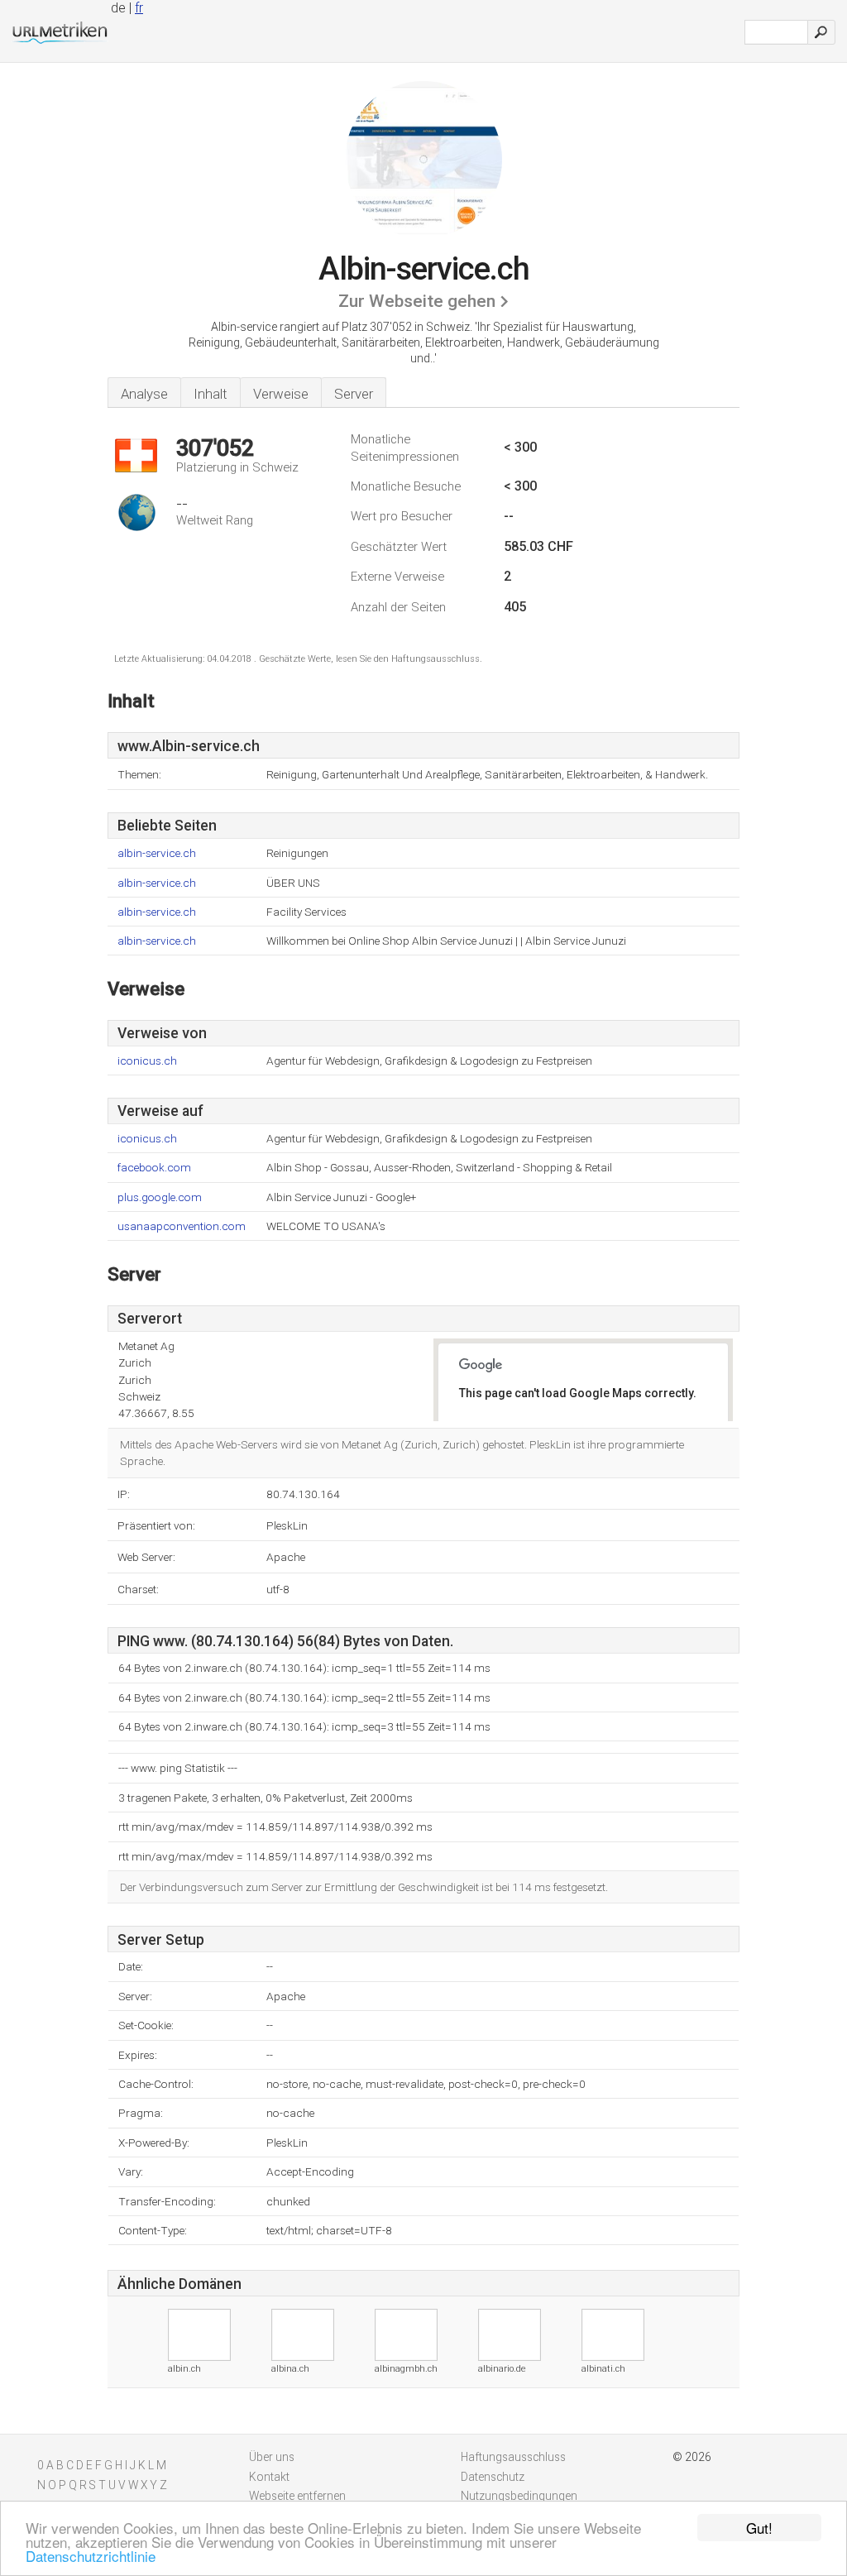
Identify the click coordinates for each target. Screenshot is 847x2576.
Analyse (144, 394)
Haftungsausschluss (513, 2457)
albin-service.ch (157, 853)
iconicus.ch (147, 1061)
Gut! (759, 2528)
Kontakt (269, 2477)
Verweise (281, 394)
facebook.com (154, 1168)
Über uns (272, 2457)
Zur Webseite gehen (417, 301)
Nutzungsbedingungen (519, 2496)
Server (354, 394)
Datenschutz (493, 2477)
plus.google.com (160, 1197)
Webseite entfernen (297, 2496)
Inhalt (211, 394)
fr (139, 8)
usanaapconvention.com (182, 1226)
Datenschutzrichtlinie (91, 2556)
